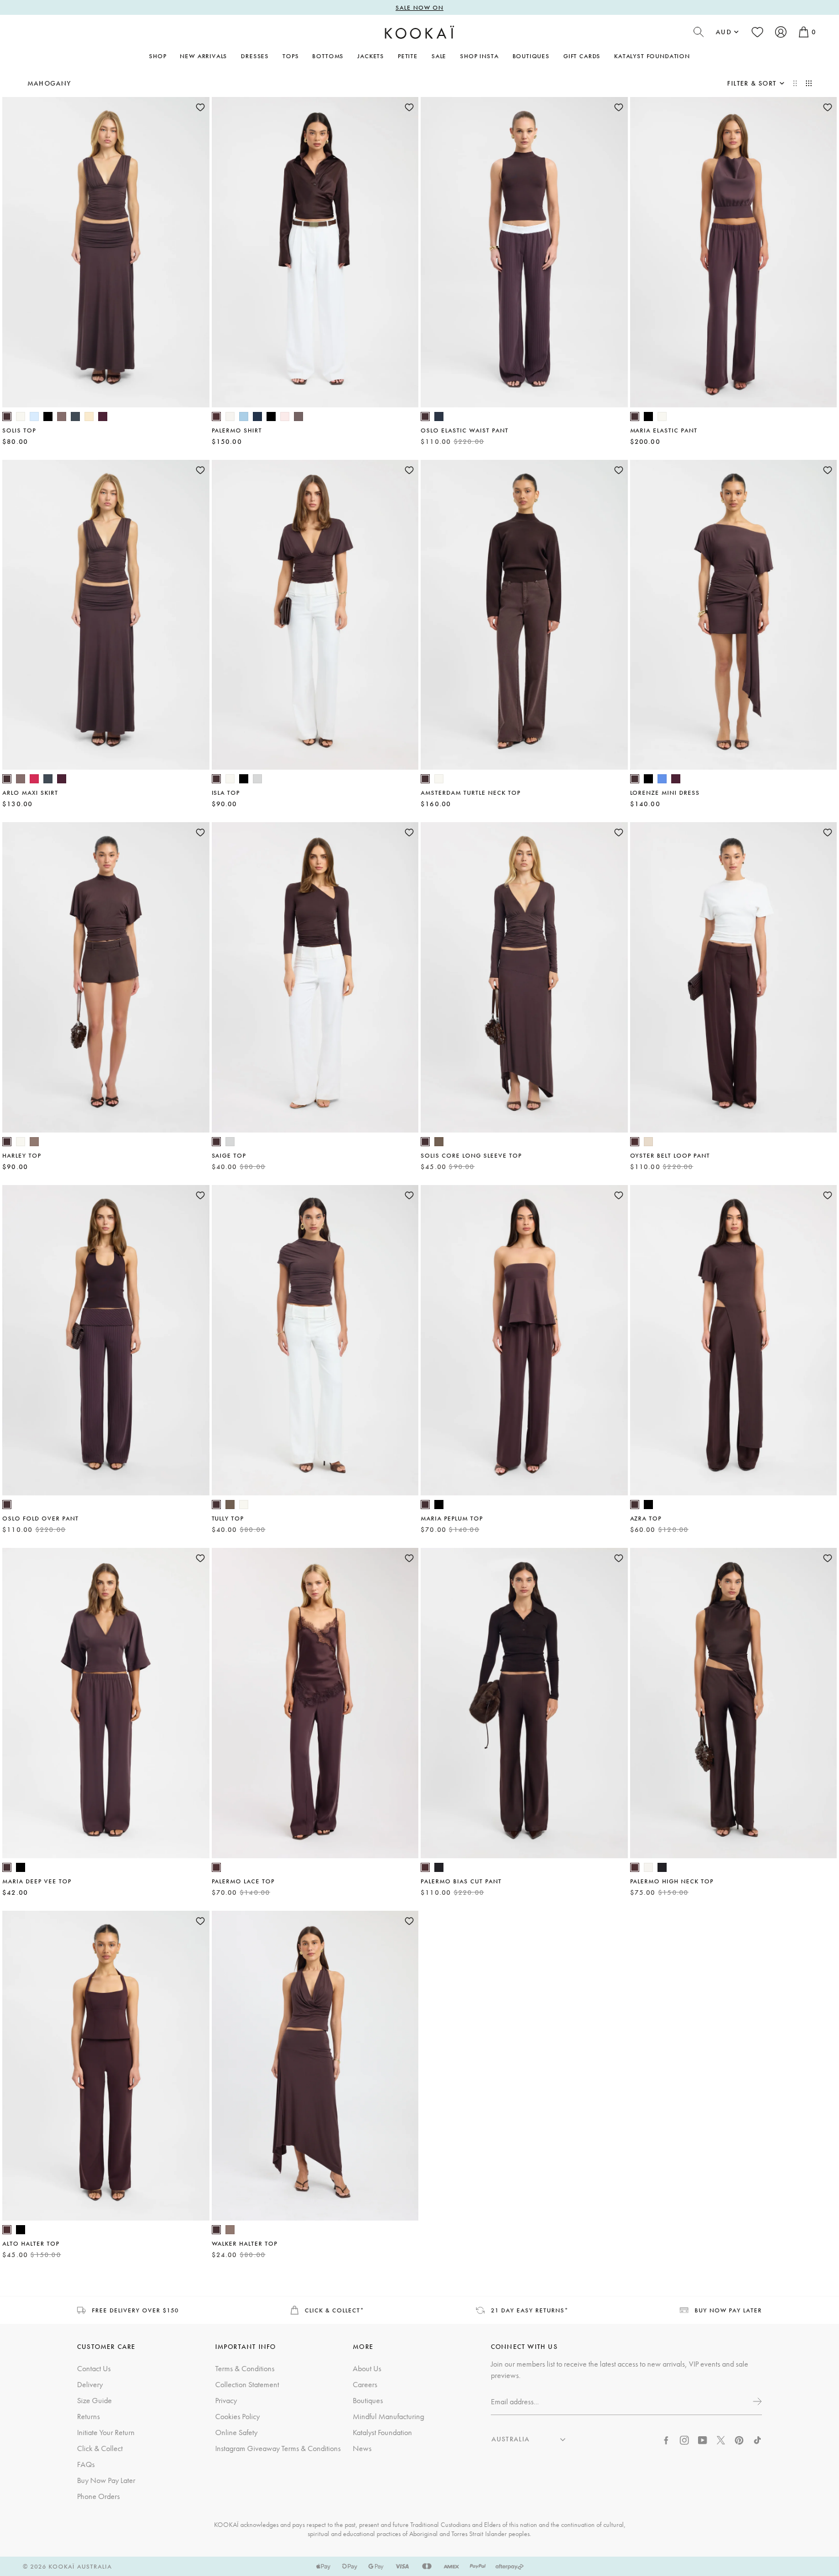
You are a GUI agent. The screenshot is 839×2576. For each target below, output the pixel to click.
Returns (88, 2416)
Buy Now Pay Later (106, 2480)
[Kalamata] (439, 1142)
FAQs (86, 2464)
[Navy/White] (439, 416)
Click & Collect (100, 2448)
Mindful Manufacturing (388, 2416)
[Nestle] (34, 1142)
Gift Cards (582, 56)
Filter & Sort (752, 83)
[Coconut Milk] (21, 416)
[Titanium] (75, 416)
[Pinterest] (739, 2439)
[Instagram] (684, 2439)
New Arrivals (203, 56)
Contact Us (94, 2368)
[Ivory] (230, 416)
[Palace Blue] (662, 779)
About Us (367, 2368)
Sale (439, 56)
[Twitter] (721, 2439)
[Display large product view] (796, 83)
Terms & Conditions (245, 2368)
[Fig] (103, 416)
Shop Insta (479, 56)
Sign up (756, 2401)
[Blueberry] (257, 416)
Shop (158, 56)
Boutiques (531, 56)
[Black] (48, 416)
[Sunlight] (89, 416)
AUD (724, 32)
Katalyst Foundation (652, 56)
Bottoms (328, 56)
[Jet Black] (439, 1867)
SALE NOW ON (419, 7)
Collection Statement (247, 2384)
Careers (365, 2384)
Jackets (371, 56)
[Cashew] (648, 1142)
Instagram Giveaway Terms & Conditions (278, 2448)
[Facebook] (666, 2439)
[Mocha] (299, 416)
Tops (291, 56)
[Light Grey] (257, 779)
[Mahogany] (216, 416)
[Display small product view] (809, 83)
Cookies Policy (237, 2416)
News (362, 2448)
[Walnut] (62, 416)
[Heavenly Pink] (285, 416)
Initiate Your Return (106, 2432)
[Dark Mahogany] (7, 416)
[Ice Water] (34, 416)
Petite (408, 56)
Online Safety (236, 2432)
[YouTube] (703, 2439)
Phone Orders (98, 2496)
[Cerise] (34, 779)
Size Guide (94, 2400)
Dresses (255, 56)
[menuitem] (203, 56)
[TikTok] (757, 2439)
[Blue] (244, 416)
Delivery (90, 2384)
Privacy (226, 2400)
